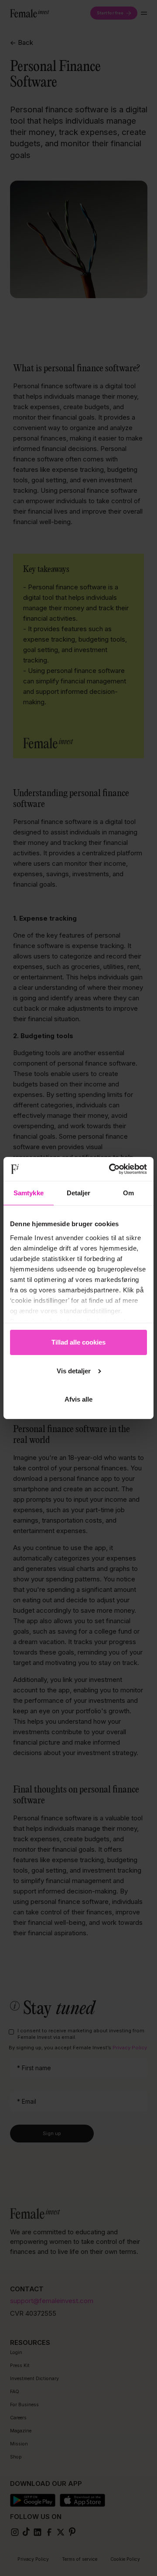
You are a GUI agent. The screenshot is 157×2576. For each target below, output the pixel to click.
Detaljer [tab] (79, 1193)
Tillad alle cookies (78, 1342)
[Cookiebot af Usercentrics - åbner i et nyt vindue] (111, 1169)
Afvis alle (78, 1399)
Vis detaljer (74, 1371)
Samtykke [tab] (29, 1193)
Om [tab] (128, 1193)
